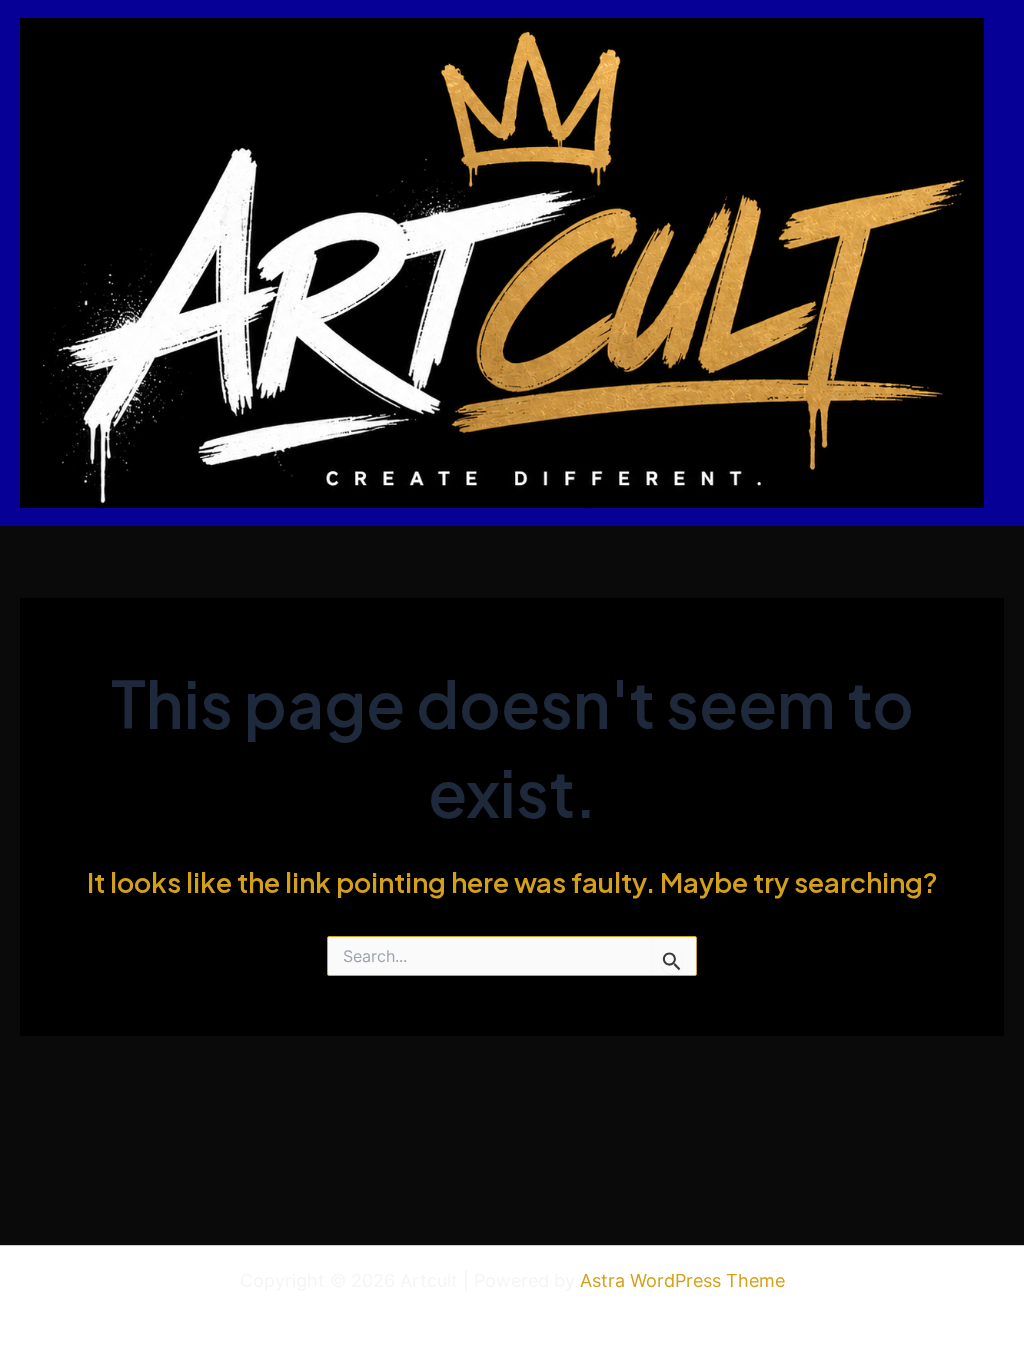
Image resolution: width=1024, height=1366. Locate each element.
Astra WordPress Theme (682, 1280)
